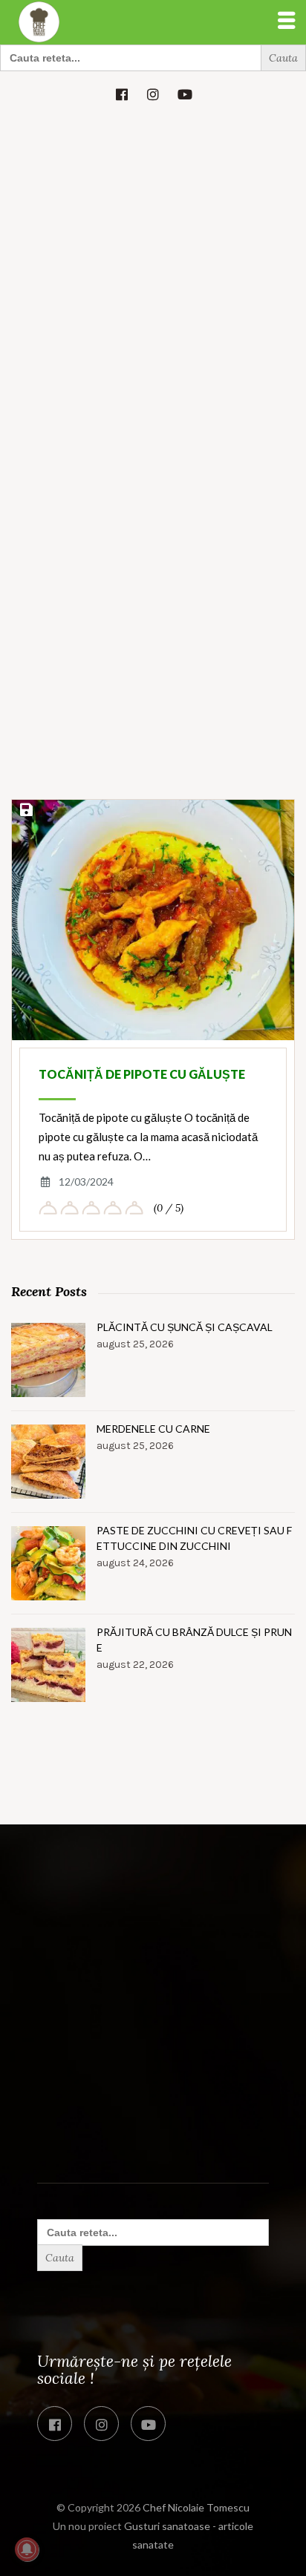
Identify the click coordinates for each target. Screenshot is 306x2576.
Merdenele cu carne (153, 1429)
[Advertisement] (153, 277)
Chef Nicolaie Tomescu (196, 2507)
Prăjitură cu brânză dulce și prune (194, 1640)
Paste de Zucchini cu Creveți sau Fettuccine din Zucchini (194, 1538)
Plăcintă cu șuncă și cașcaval (185, 1327)
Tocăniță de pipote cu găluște (142, 1074)
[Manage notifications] (27, 2549)
